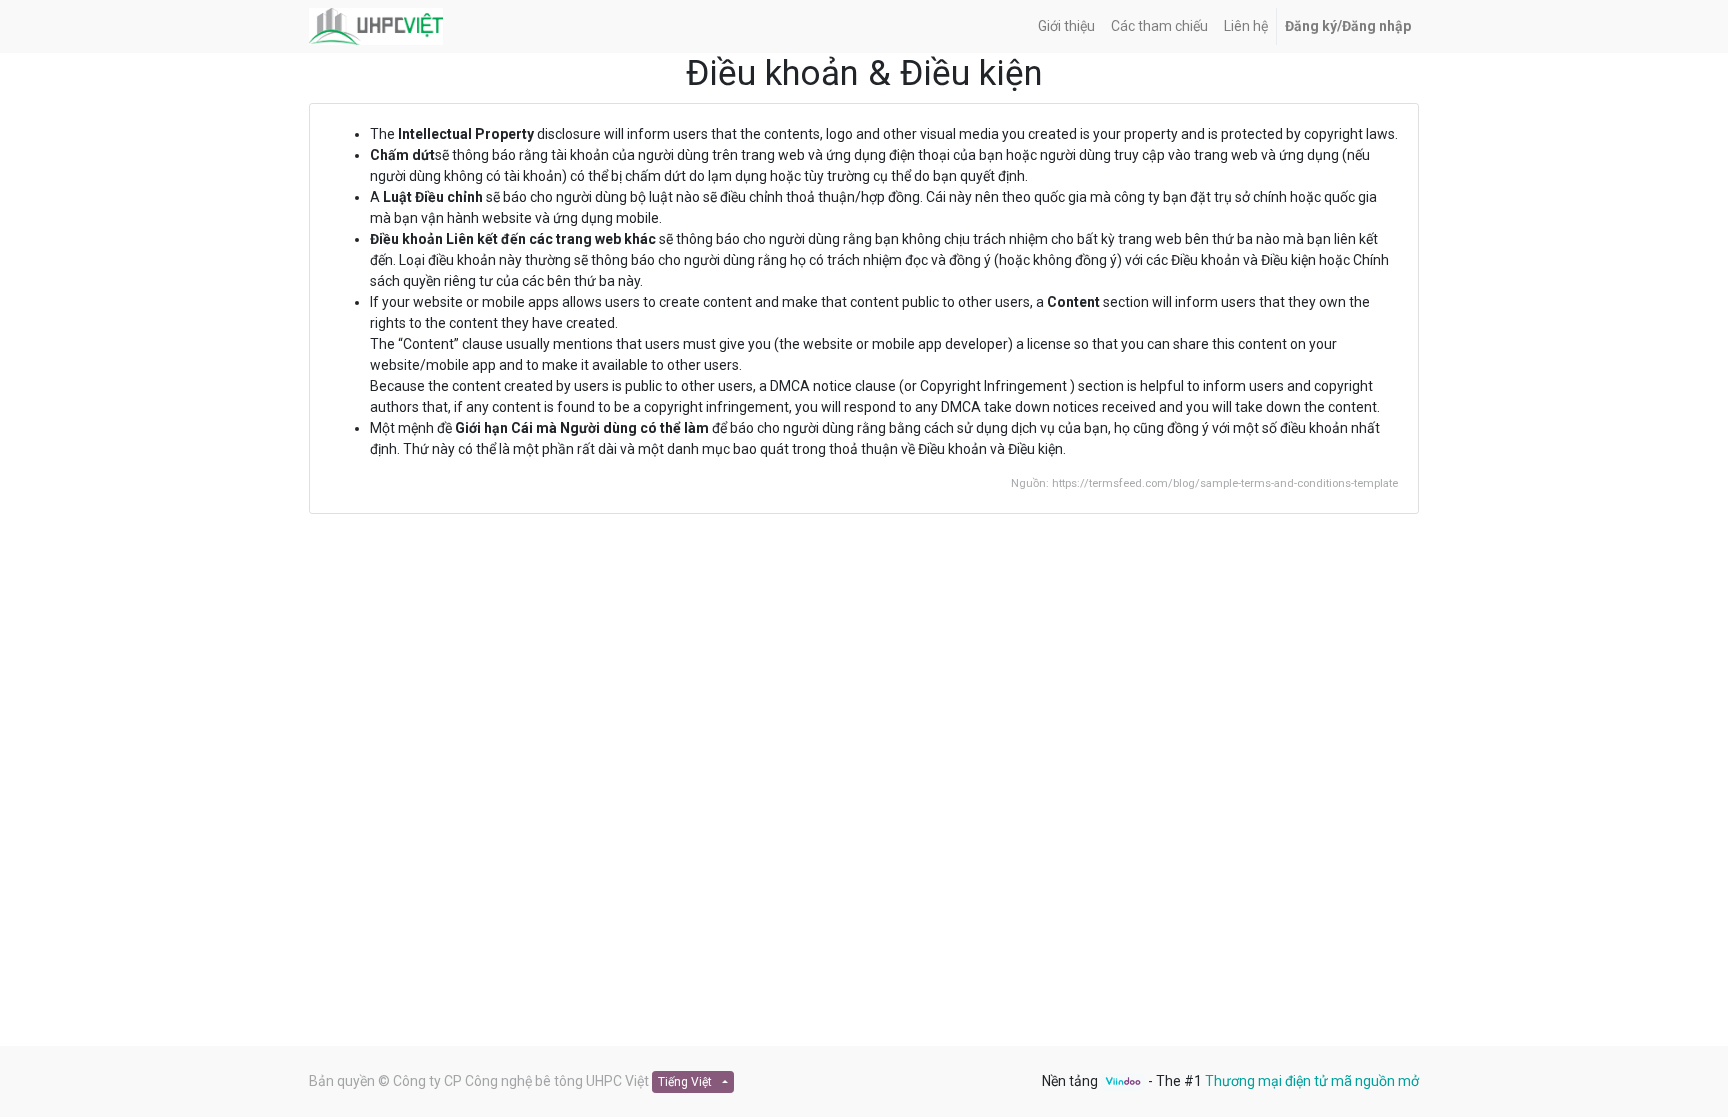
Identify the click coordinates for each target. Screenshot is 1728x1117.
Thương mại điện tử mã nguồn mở (1312, 1081)
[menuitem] (1066, 26)
